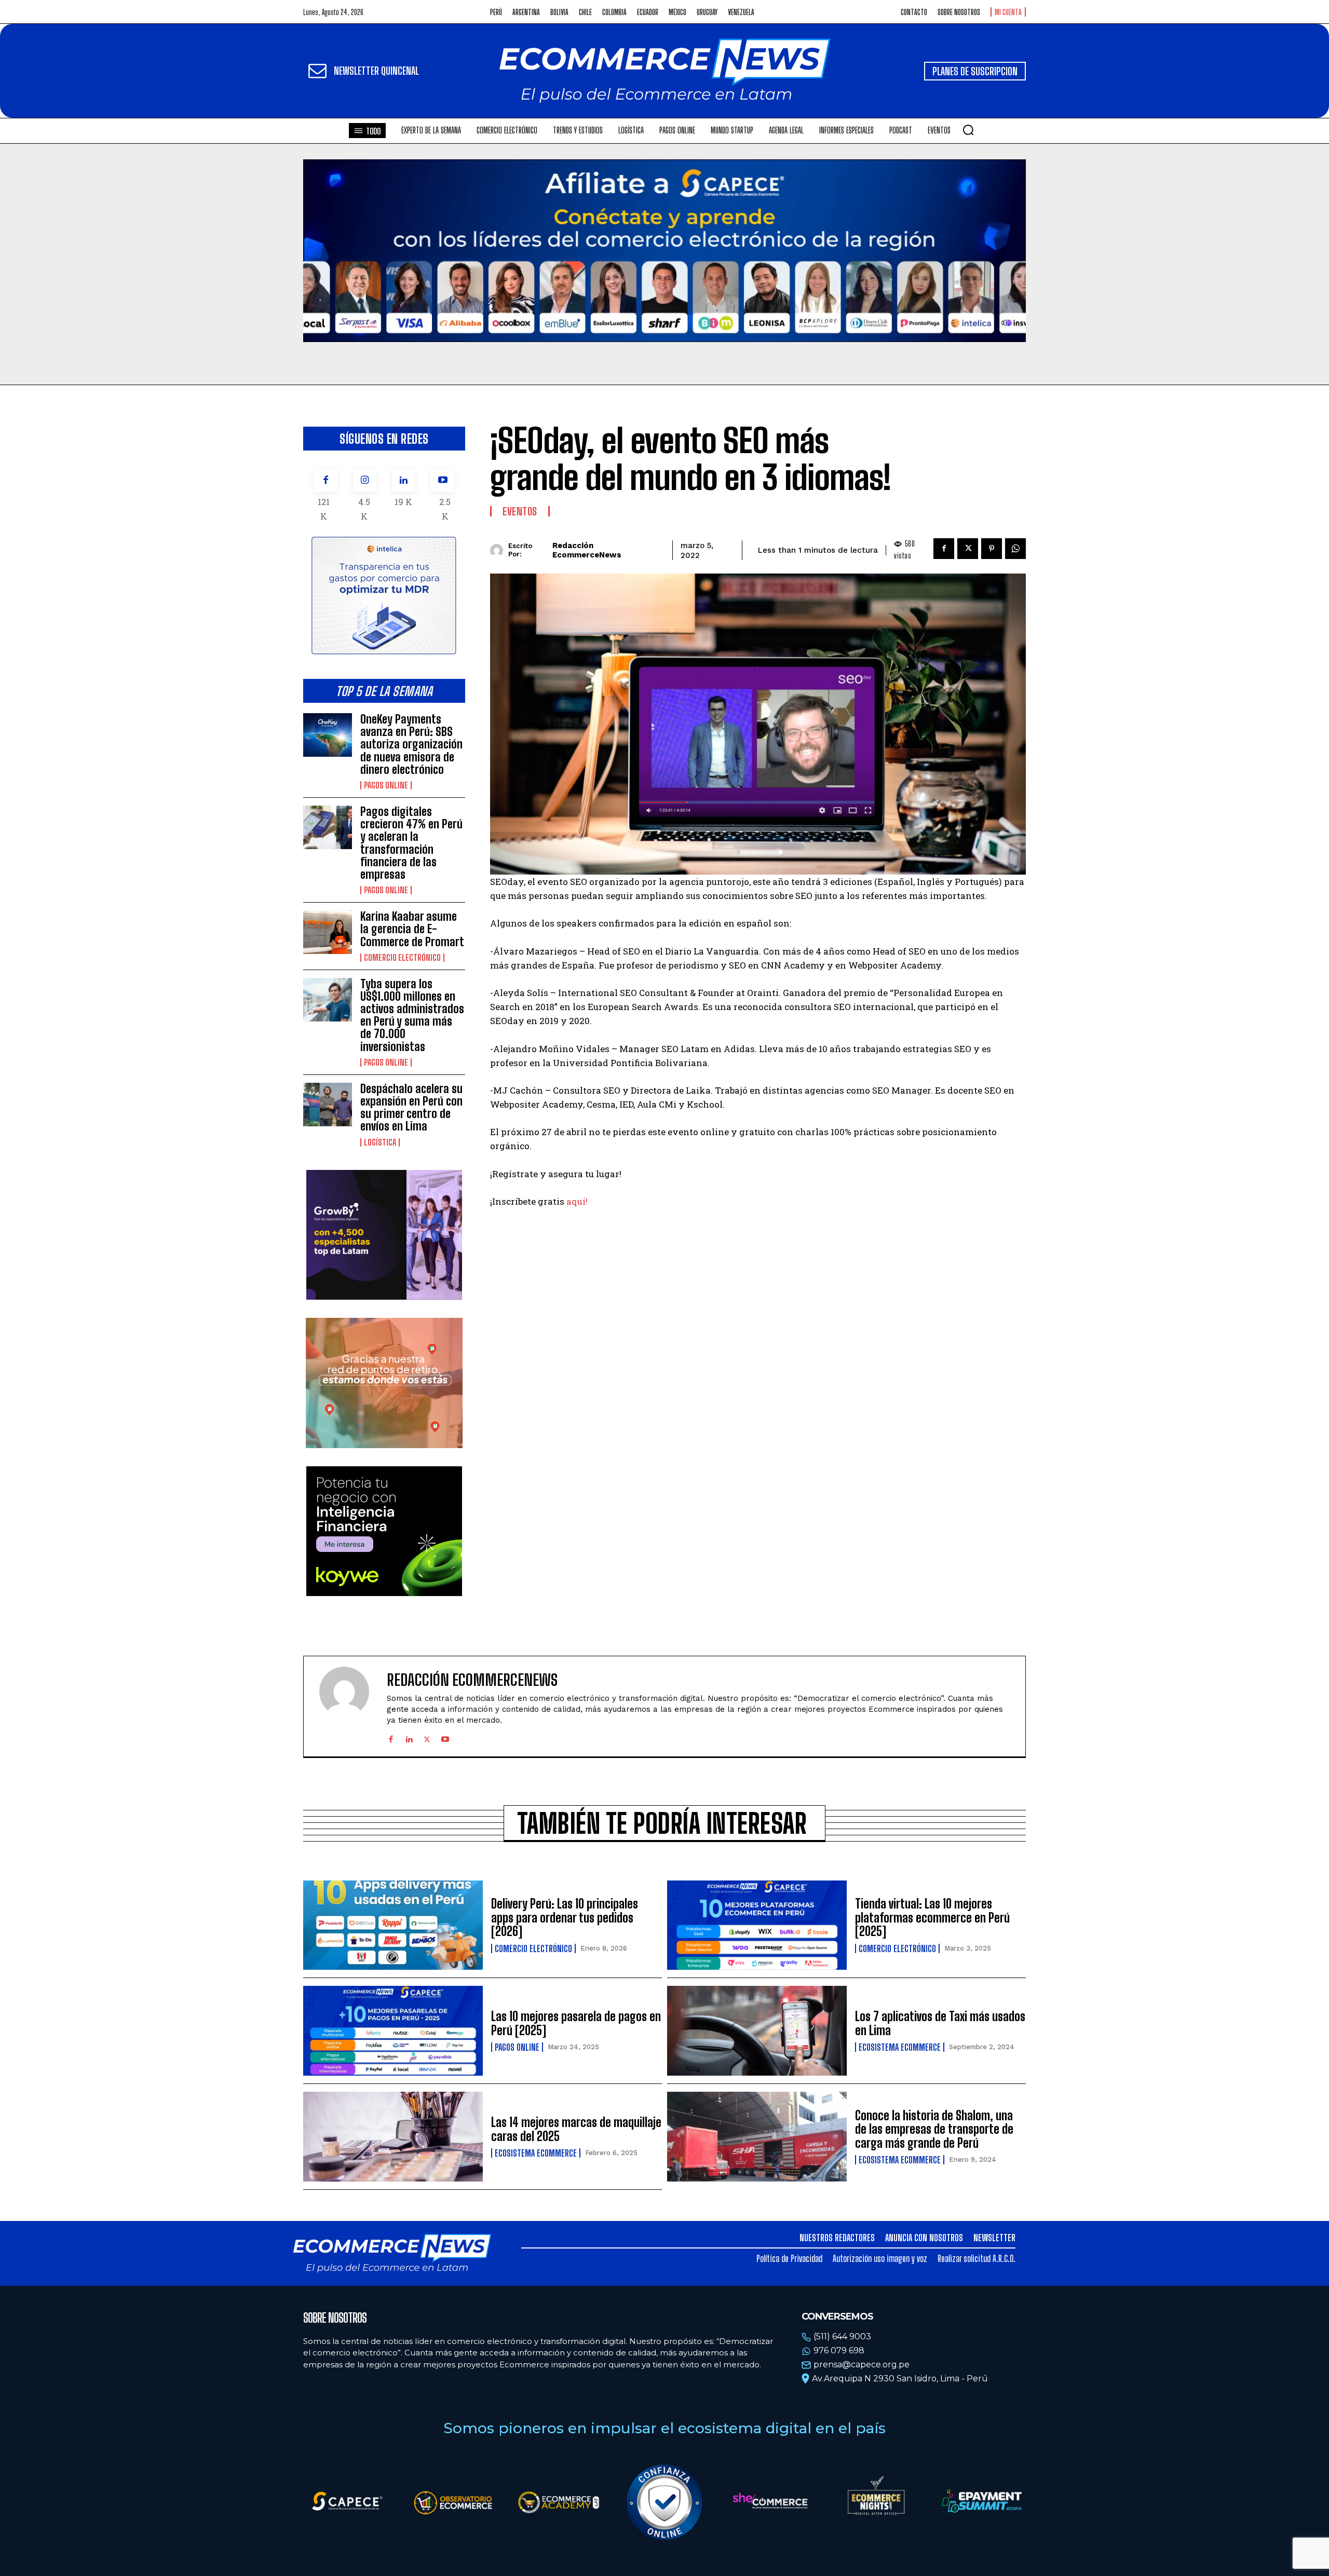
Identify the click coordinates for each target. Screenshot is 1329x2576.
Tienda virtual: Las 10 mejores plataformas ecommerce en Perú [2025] (932, 1917)
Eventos (520, 511)
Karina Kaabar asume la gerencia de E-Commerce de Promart (412, 929)
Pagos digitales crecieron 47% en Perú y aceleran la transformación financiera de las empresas (411, 843)
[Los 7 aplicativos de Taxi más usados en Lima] (757, 2031)
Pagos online (386, 785)
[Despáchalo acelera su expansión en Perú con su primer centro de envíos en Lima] (328, 1105)
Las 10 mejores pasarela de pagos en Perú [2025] (576, 2023)
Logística (380, 1142)
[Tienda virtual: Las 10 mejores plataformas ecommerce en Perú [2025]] (757, 1925)
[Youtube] (443, 480)
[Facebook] (326, 480)
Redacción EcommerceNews (587, 550)
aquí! (578, 1201)
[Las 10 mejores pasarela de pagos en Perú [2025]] (393, 2031)
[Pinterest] (992, 549)
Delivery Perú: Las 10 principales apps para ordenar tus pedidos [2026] (565, 1917)
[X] (968, 549)
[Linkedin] (404, 480)
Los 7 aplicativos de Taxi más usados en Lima (940, 2023)
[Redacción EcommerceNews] (499, 550)
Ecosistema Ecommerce (900, 2047)
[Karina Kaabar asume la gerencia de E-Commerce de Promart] (328, 932)
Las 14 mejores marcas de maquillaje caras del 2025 (576, 2129)
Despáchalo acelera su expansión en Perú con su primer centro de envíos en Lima (411, 1108)
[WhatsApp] (1015, 549)
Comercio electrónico (402, 958)
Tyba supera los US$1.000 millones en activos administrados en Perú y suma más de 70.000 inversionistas (412, 1015)
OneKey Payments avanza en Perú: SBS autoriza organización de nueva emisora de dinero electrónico (411, 744)
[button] (968, 130)
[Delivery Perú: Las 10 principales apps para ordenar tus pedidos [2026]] (393, 1925)
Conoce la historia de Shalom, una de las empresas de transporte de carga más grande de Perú (934, 2129)
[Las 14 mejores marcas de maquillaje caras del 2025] (393, 2137)
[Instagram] (365, 480)
